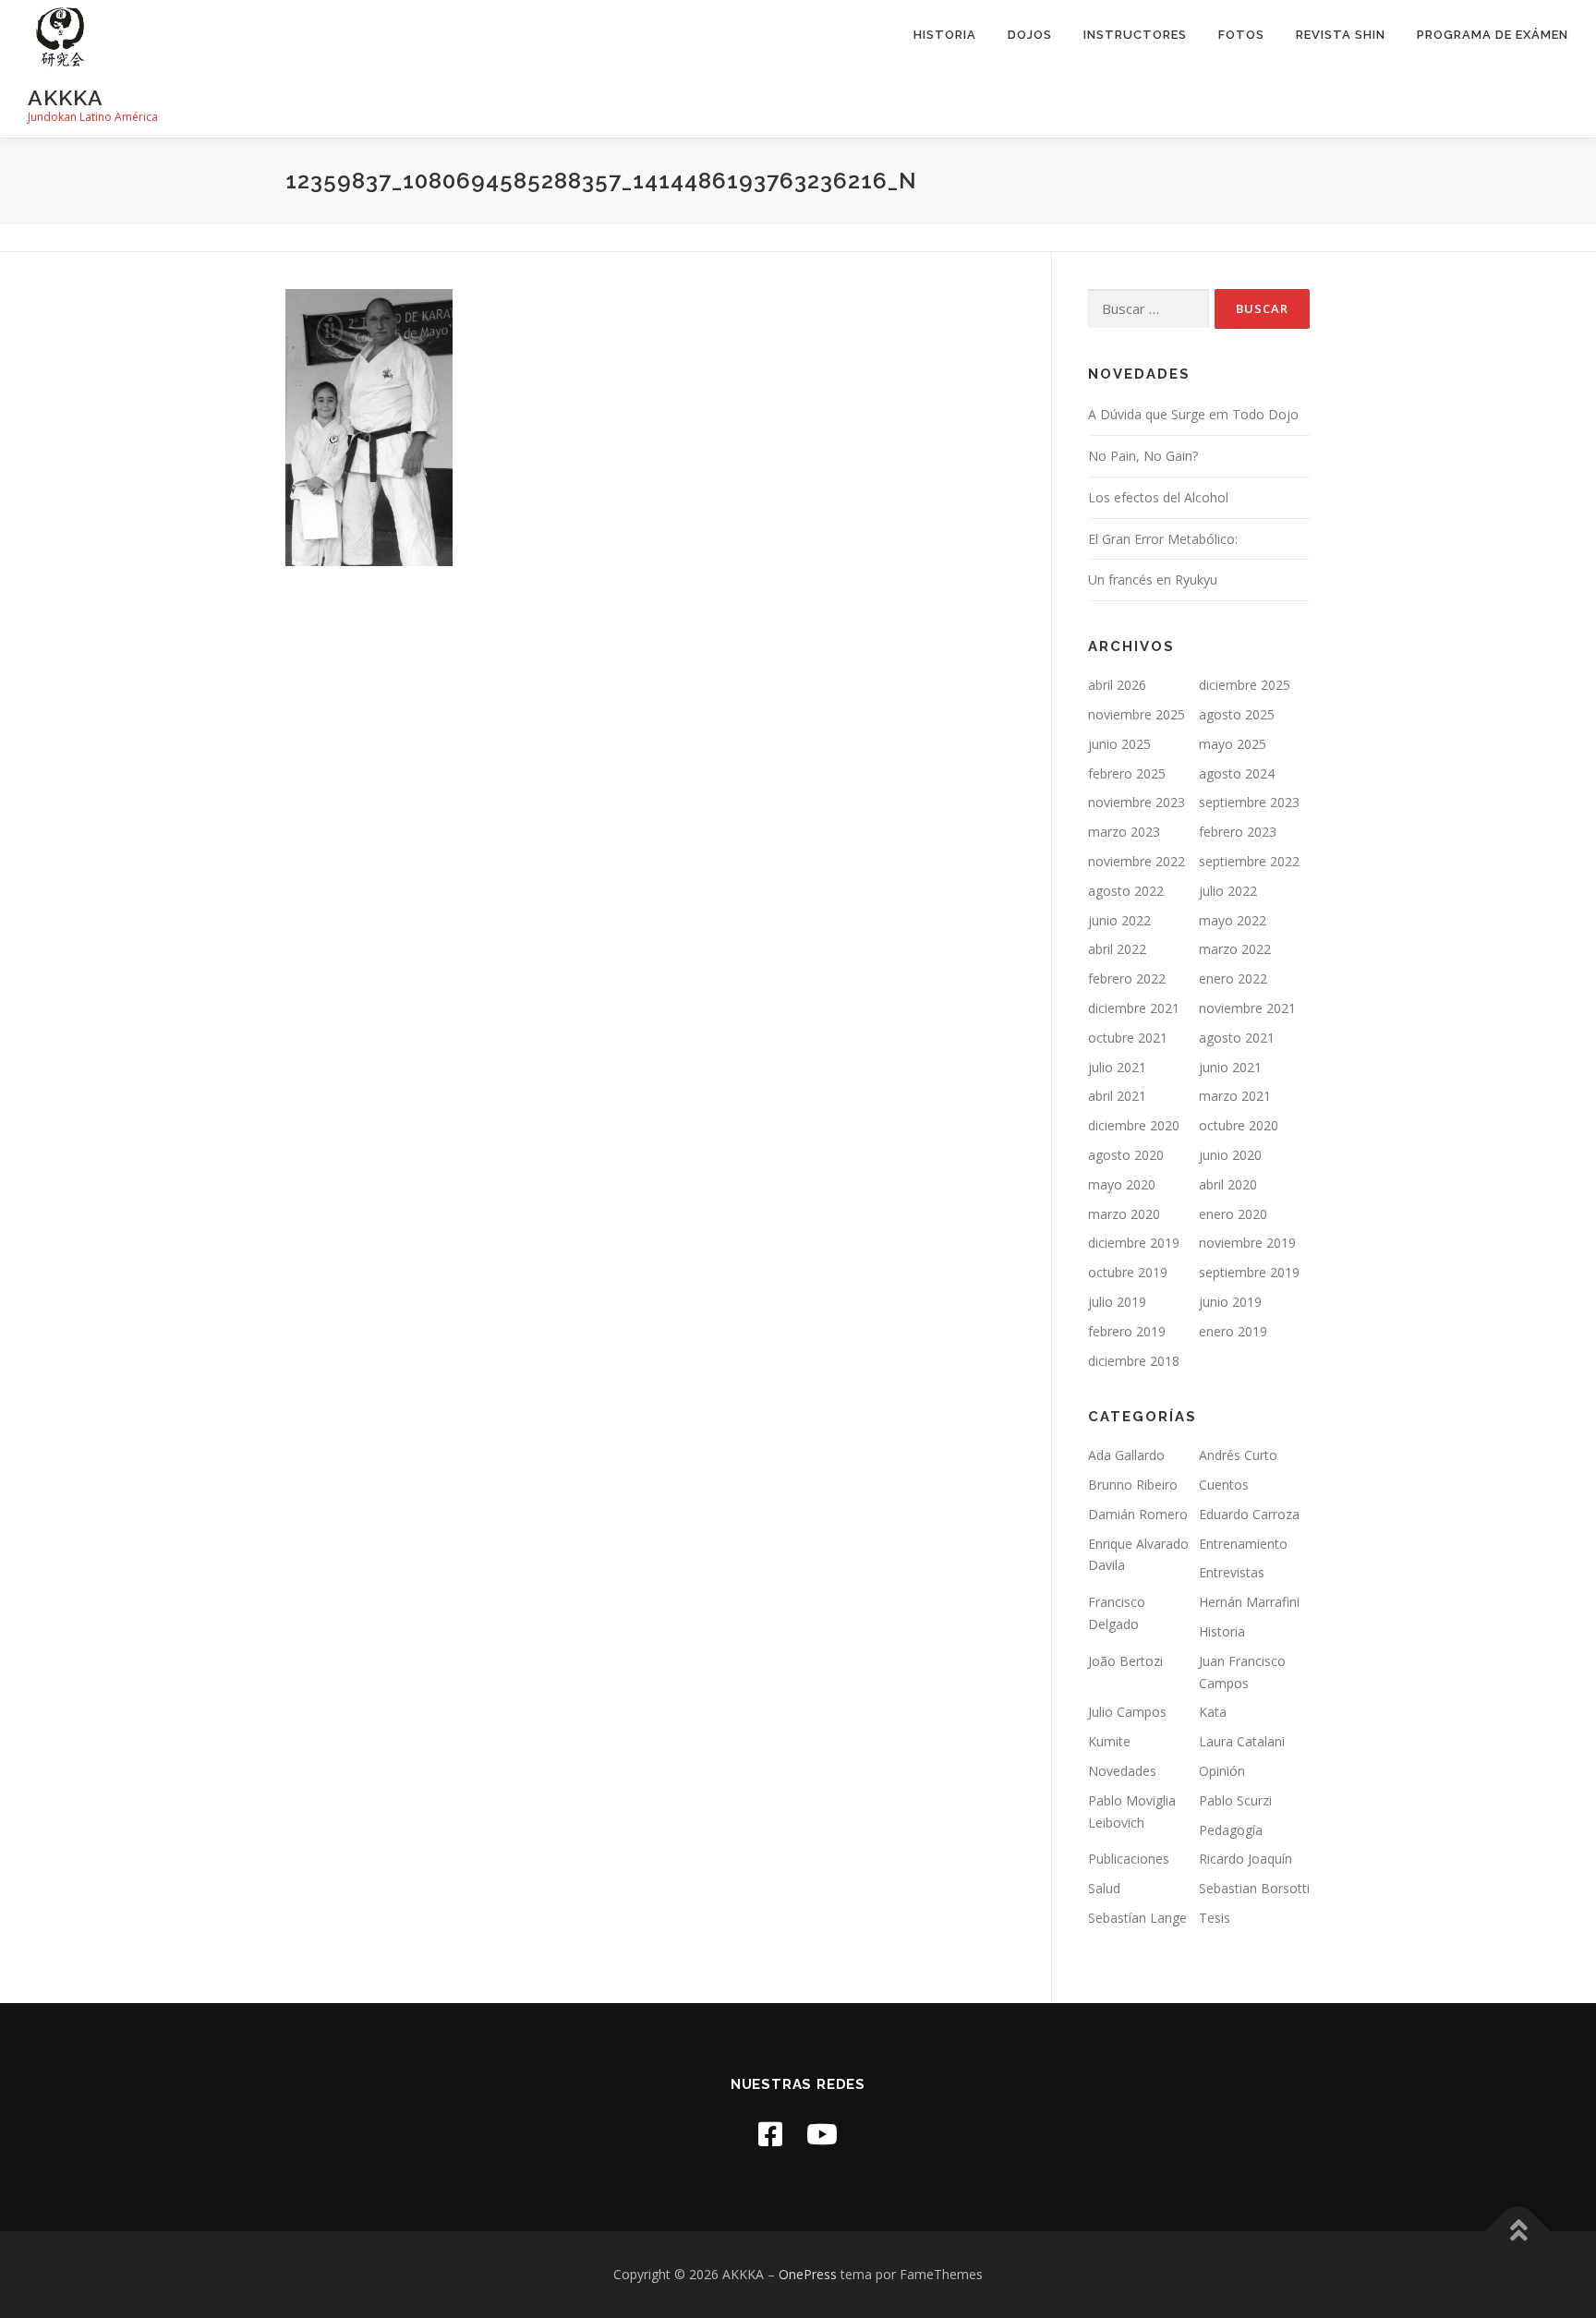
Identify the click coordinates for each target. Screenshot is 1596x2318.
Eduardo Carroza (1249, 1514)
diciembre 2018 (1134, 1361)
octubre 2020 (1239, 1125)
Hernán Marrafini (1249, 1602)
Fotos (1241, 35)
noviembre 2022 (1137, 861)
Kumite (1109, 1741)
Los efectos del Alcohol (1158, 497)
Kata (1213, 1712)
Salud (1104, 1888)
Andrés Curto (1238, 1455)
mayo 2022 (1233, 920)
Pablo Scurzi (1235, 1800)
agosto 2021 (1237, 1038)
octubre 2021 (1128, 1038)
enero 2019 (1233, 1331)
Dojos (1030, 35)
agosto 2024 (1237, 773)
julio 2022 (1228, 891)
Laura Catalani (1242, 1741)
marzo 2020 (1124, 1214)
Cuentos (1224, 1485)
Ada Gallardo (1126, 1455)
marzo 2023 (1124, 832)
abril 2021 (1117, 1096)
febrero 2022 (1127, 978)
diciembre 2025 (1245, 685)
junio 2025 (1119, 744)
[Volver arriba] (1518, 2232)
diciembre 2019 (1134, 1243)
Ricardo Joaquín (1245, 1859)
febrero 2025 (1127, 773)
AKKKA (66, 97)
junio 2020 (1230, 1155)
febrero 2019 (1127, 1331)
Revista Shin (1341, 35)
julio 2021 (1117, 1067)
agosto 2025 (1237, 714)
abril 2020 (1228, 1184)
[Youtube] (822, 2134)
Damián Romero (1138, 1514)
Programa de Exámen (1493, 35)
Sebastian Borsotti (1254, 1888)
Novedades (1122, 1771)
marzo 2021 (1235, 1096)
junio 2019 (1230, 1302)
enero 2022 (1233, 978)
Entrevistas (1232, 1572)
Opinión (1222, 1771)
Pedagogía (1231, 1830)
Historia (945, 35)
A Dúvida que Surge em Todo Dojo (1193, 414)
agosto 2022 (1126, 891)
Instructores (1135, 35)
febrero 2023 (1238, 832)
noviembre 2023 (1137, 802)
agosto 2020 (1126, 1155)
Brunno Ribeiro (1133, 1485)
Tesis (1215, 1918)
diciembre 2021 (1134, 1008)
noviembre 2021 (1247, 1008)
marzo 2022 (1235, 949)
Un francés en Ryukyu (1153, 579)
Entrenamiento (1243, 1544)
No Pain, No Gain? (1143, 456)
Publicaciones (1129, 1859)
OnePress (808, 2274)
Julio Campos (1127, 1712)
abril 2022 (1117, 949)
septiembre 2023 (1249, 802)
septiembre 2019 (1249, 1272)
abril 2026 (1117, 685)
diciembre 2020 (1134, 1125)
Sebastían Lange (1137, 1918)
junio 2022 (1119, 920)
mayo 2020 (1122, 1184)
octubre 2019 (1128, 1272)
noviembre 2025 (1137, 714)
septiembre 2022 (1249, 861)
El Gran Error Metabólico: (1163, 539)
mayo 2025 (1233, 744)
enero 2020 (1233, 1214)
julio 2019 (1117, 1302)
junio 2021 (1230, 1067)
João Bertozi (1125, 1661)
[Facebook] (770, 2134)
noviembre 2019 (1247, 1243)
